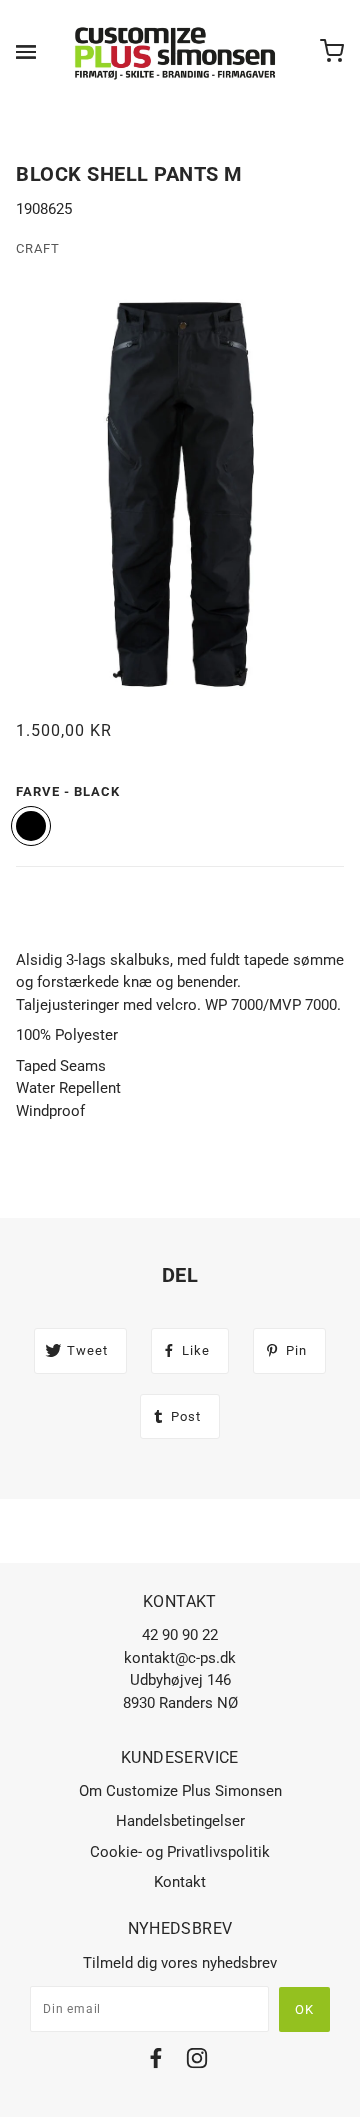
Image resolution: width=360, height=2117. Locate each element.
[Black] (31, 826)
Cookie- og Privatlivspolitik (180, 1852)
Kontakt (180, 1882)
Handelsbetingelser (180, 1821)
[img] (156, 2061)
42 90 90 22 (180, 1635)
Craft (38, 248)
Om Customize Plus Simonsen (180, 1791)
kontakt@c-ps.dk (180, 1658)
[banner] (176, 52)
